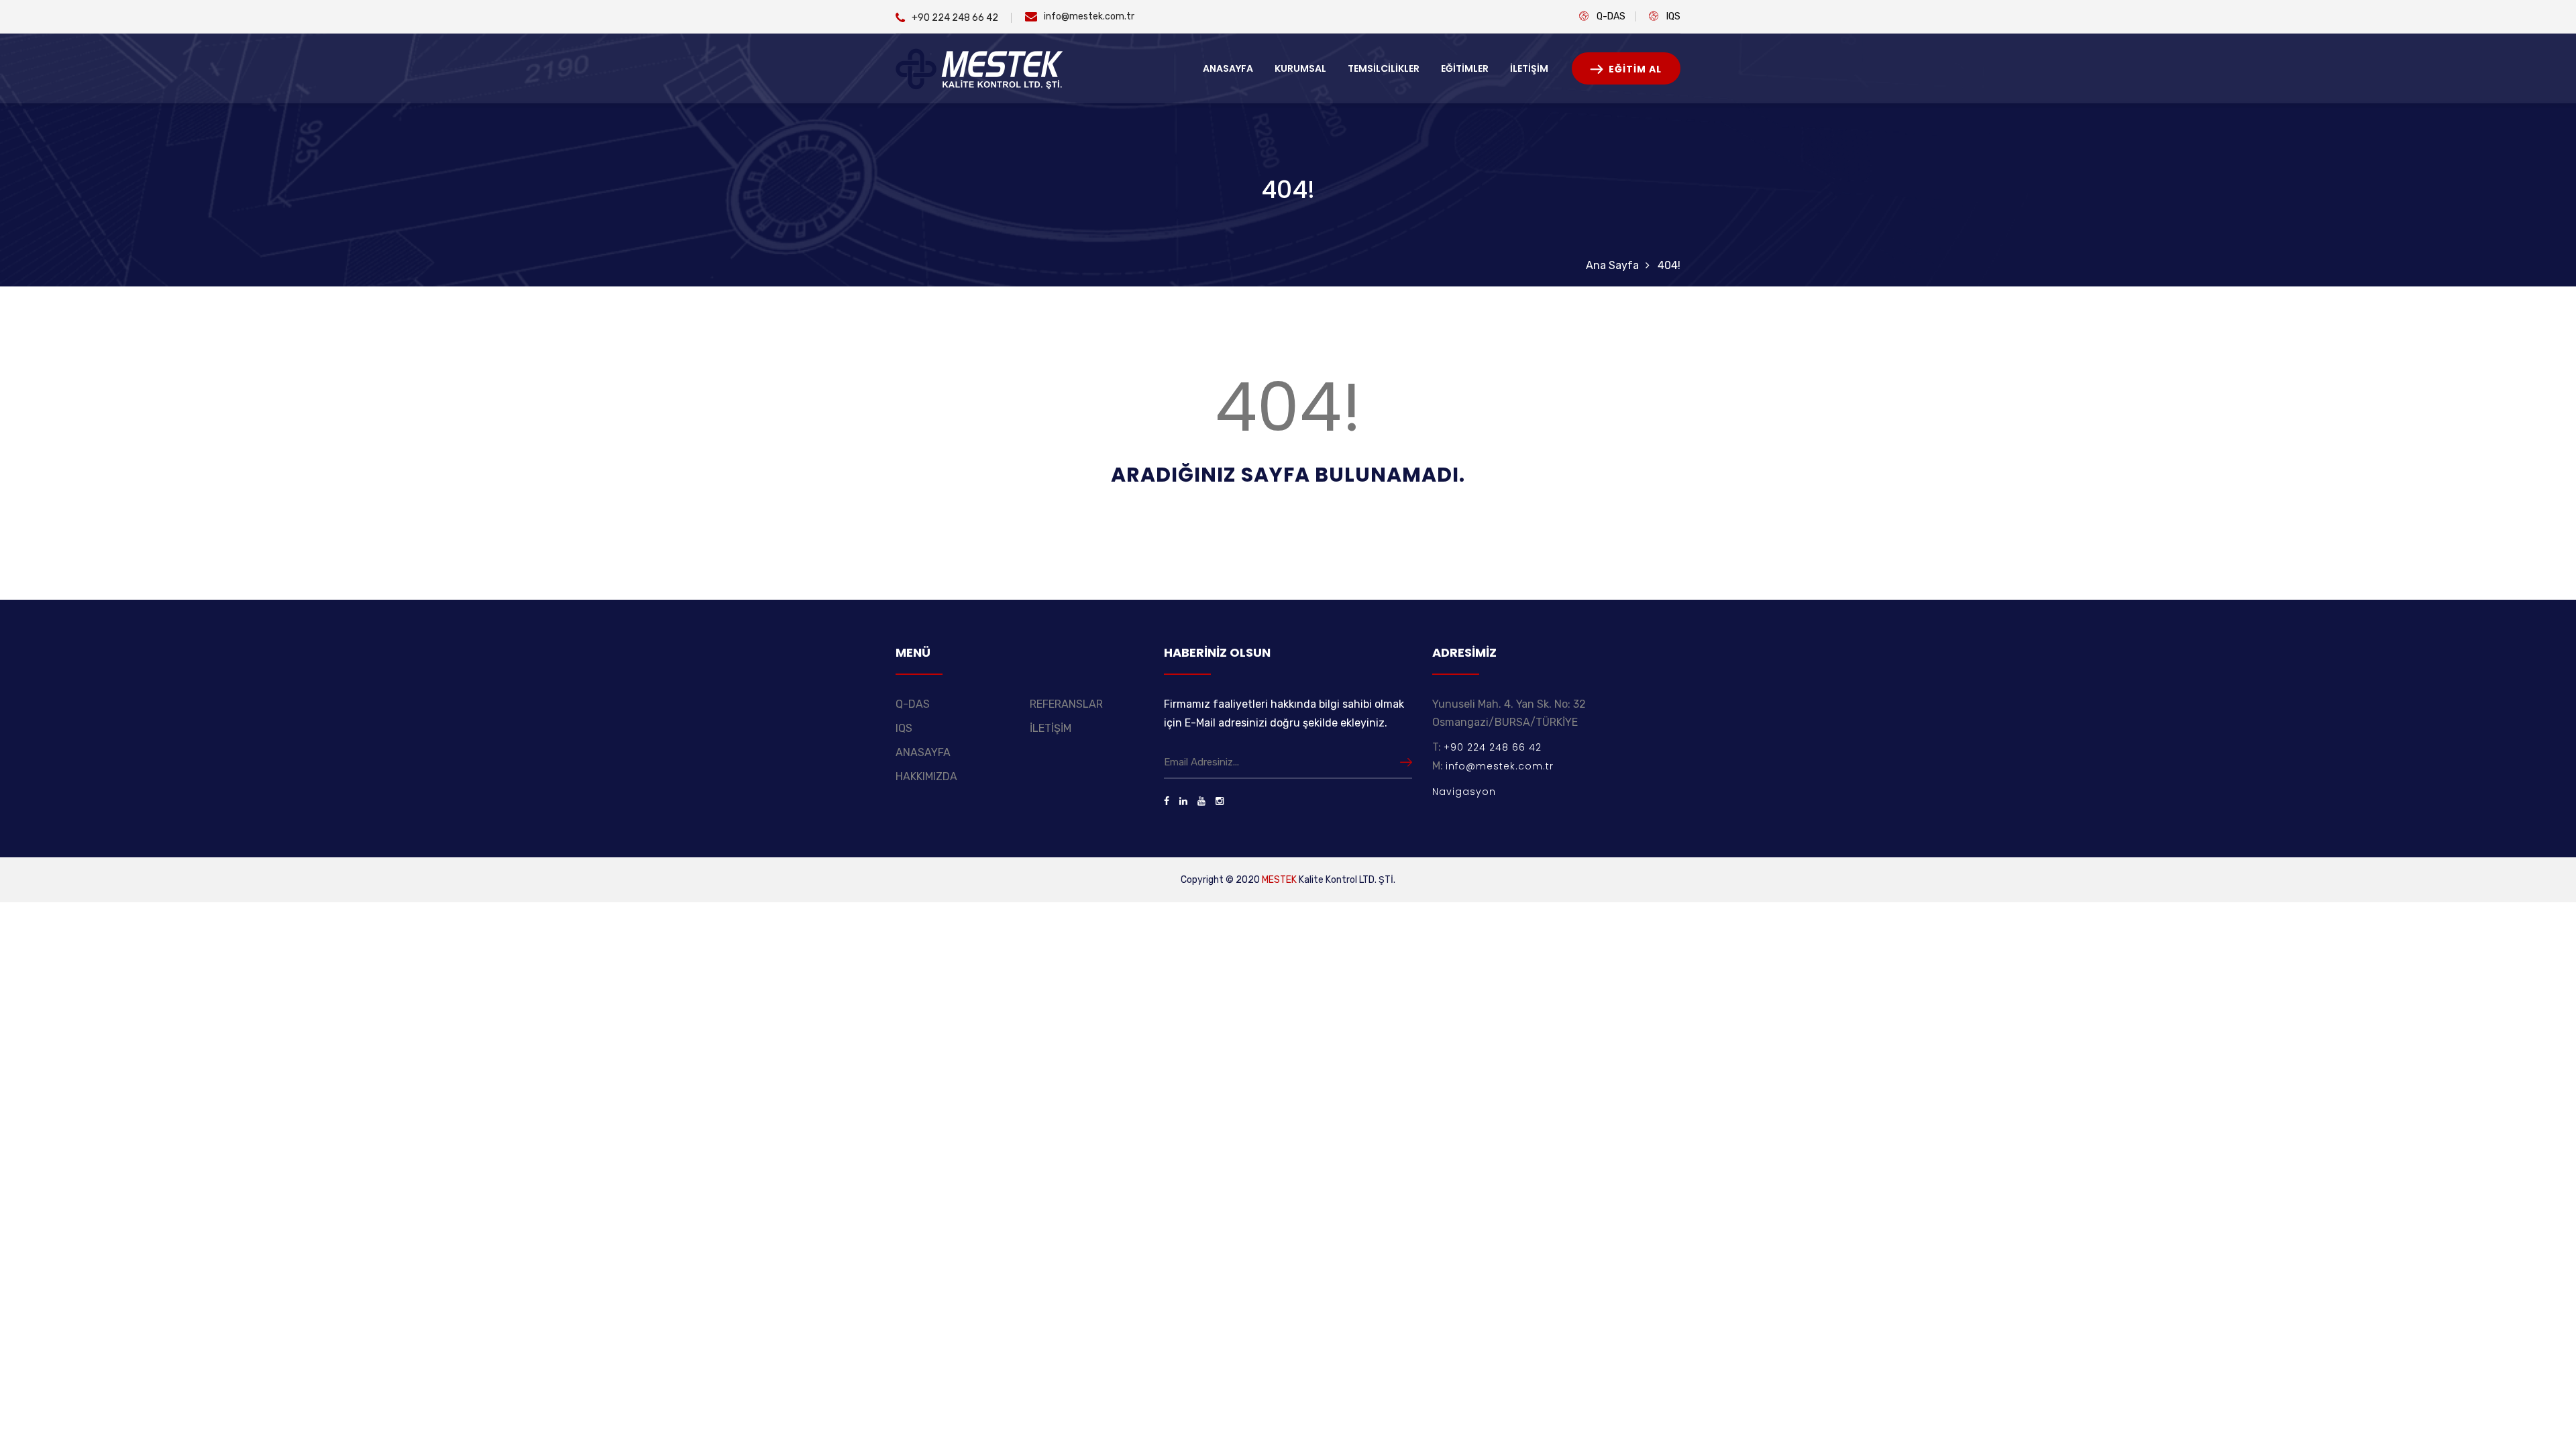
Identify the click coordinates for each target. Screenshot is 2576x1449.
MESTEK (1279, 880)
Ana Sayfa (1612, 265)
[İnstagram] (1220, 801)
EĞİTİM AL (1634, 69)
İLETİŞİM (1529, 68)
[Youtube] (1201, 801)
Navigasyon (1464, 792)
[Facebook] (1167, 801)
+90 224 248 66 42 (955, 18)
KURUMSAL (1300, 68)
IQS (1673, 16)
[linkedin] (1183, 801)
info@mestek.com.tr (1089, 16)
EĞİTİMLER (1465, 68)
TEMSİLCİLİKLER (1384, 68)
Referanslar (1066, 704)
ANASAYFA (1228, 68)
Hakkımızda (926, 776)
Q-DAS (1611, 16)
